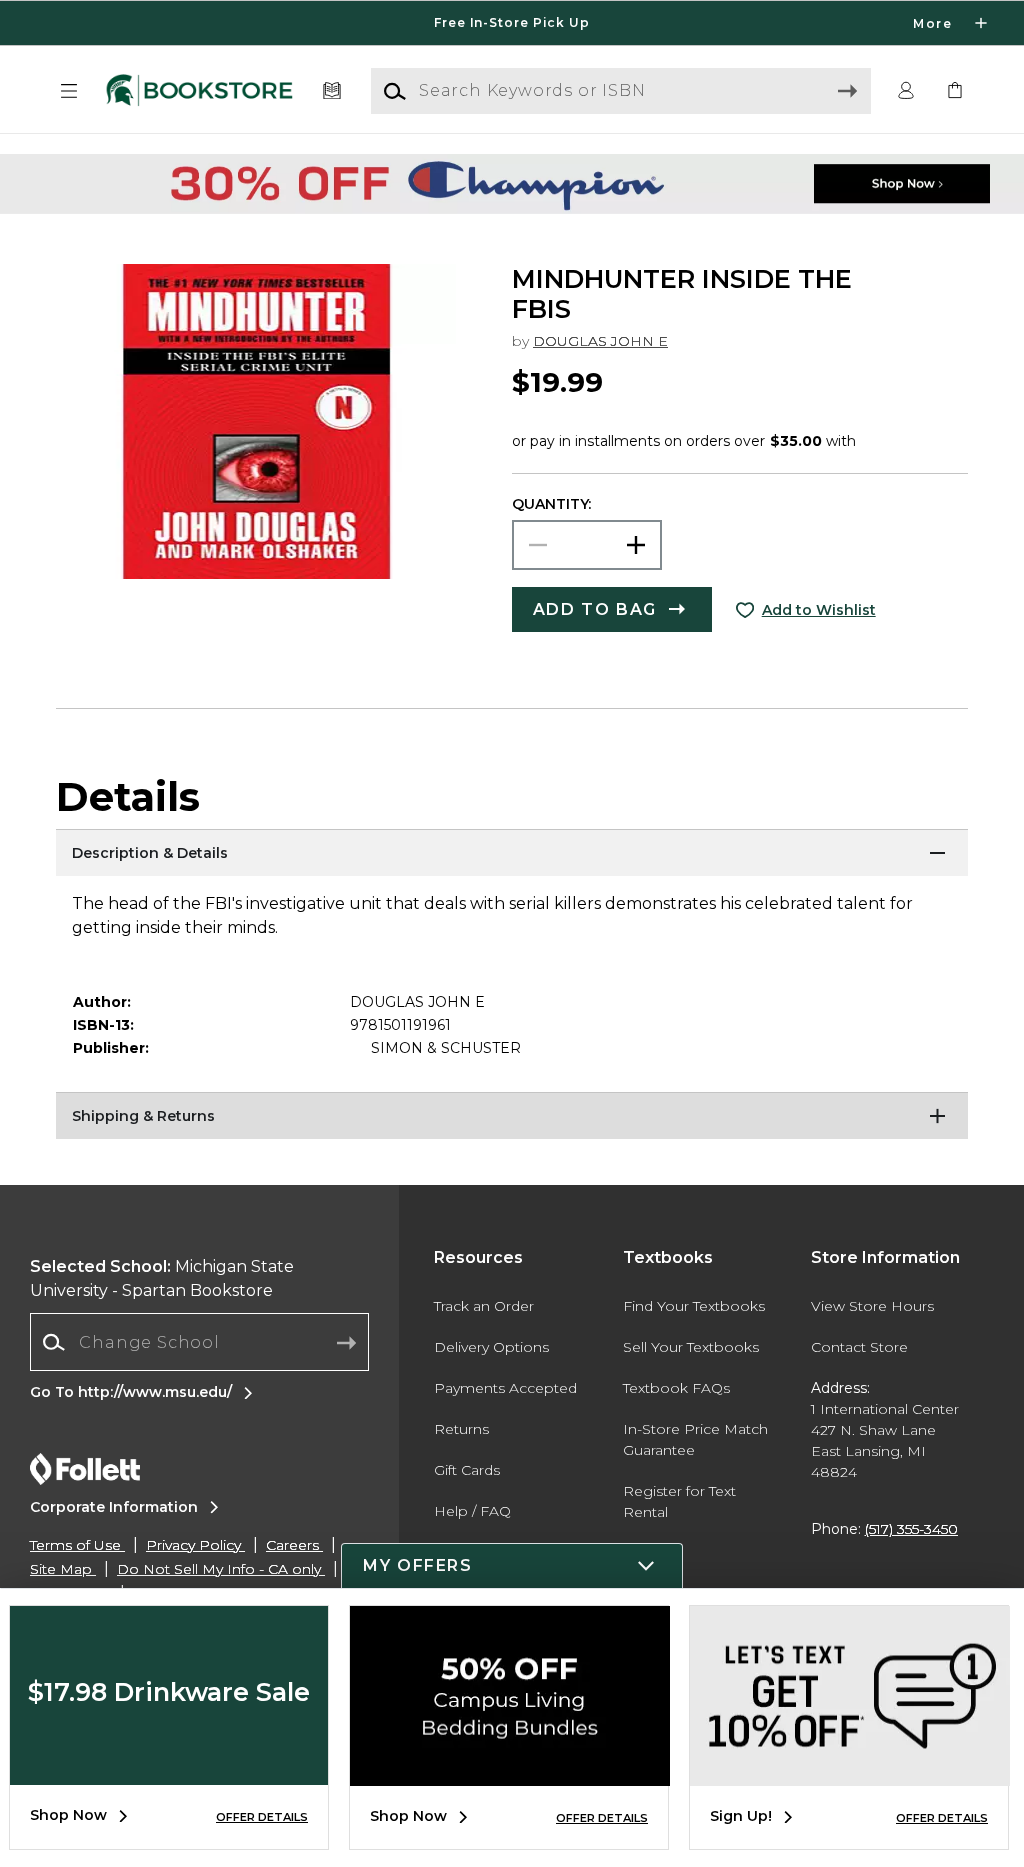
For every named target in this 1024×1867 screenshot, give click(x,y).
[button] (512, 23)
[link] (955, 91)
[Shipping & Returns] (512, 1117)
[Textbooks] (332, 91)
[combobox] (199, 1342)
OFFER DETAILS (262, 1817)
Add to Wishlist (819, 610)
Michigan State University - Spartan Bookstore (162, 1278)
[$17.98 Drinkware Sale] (169, 1770)
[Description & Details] (512, 854)
